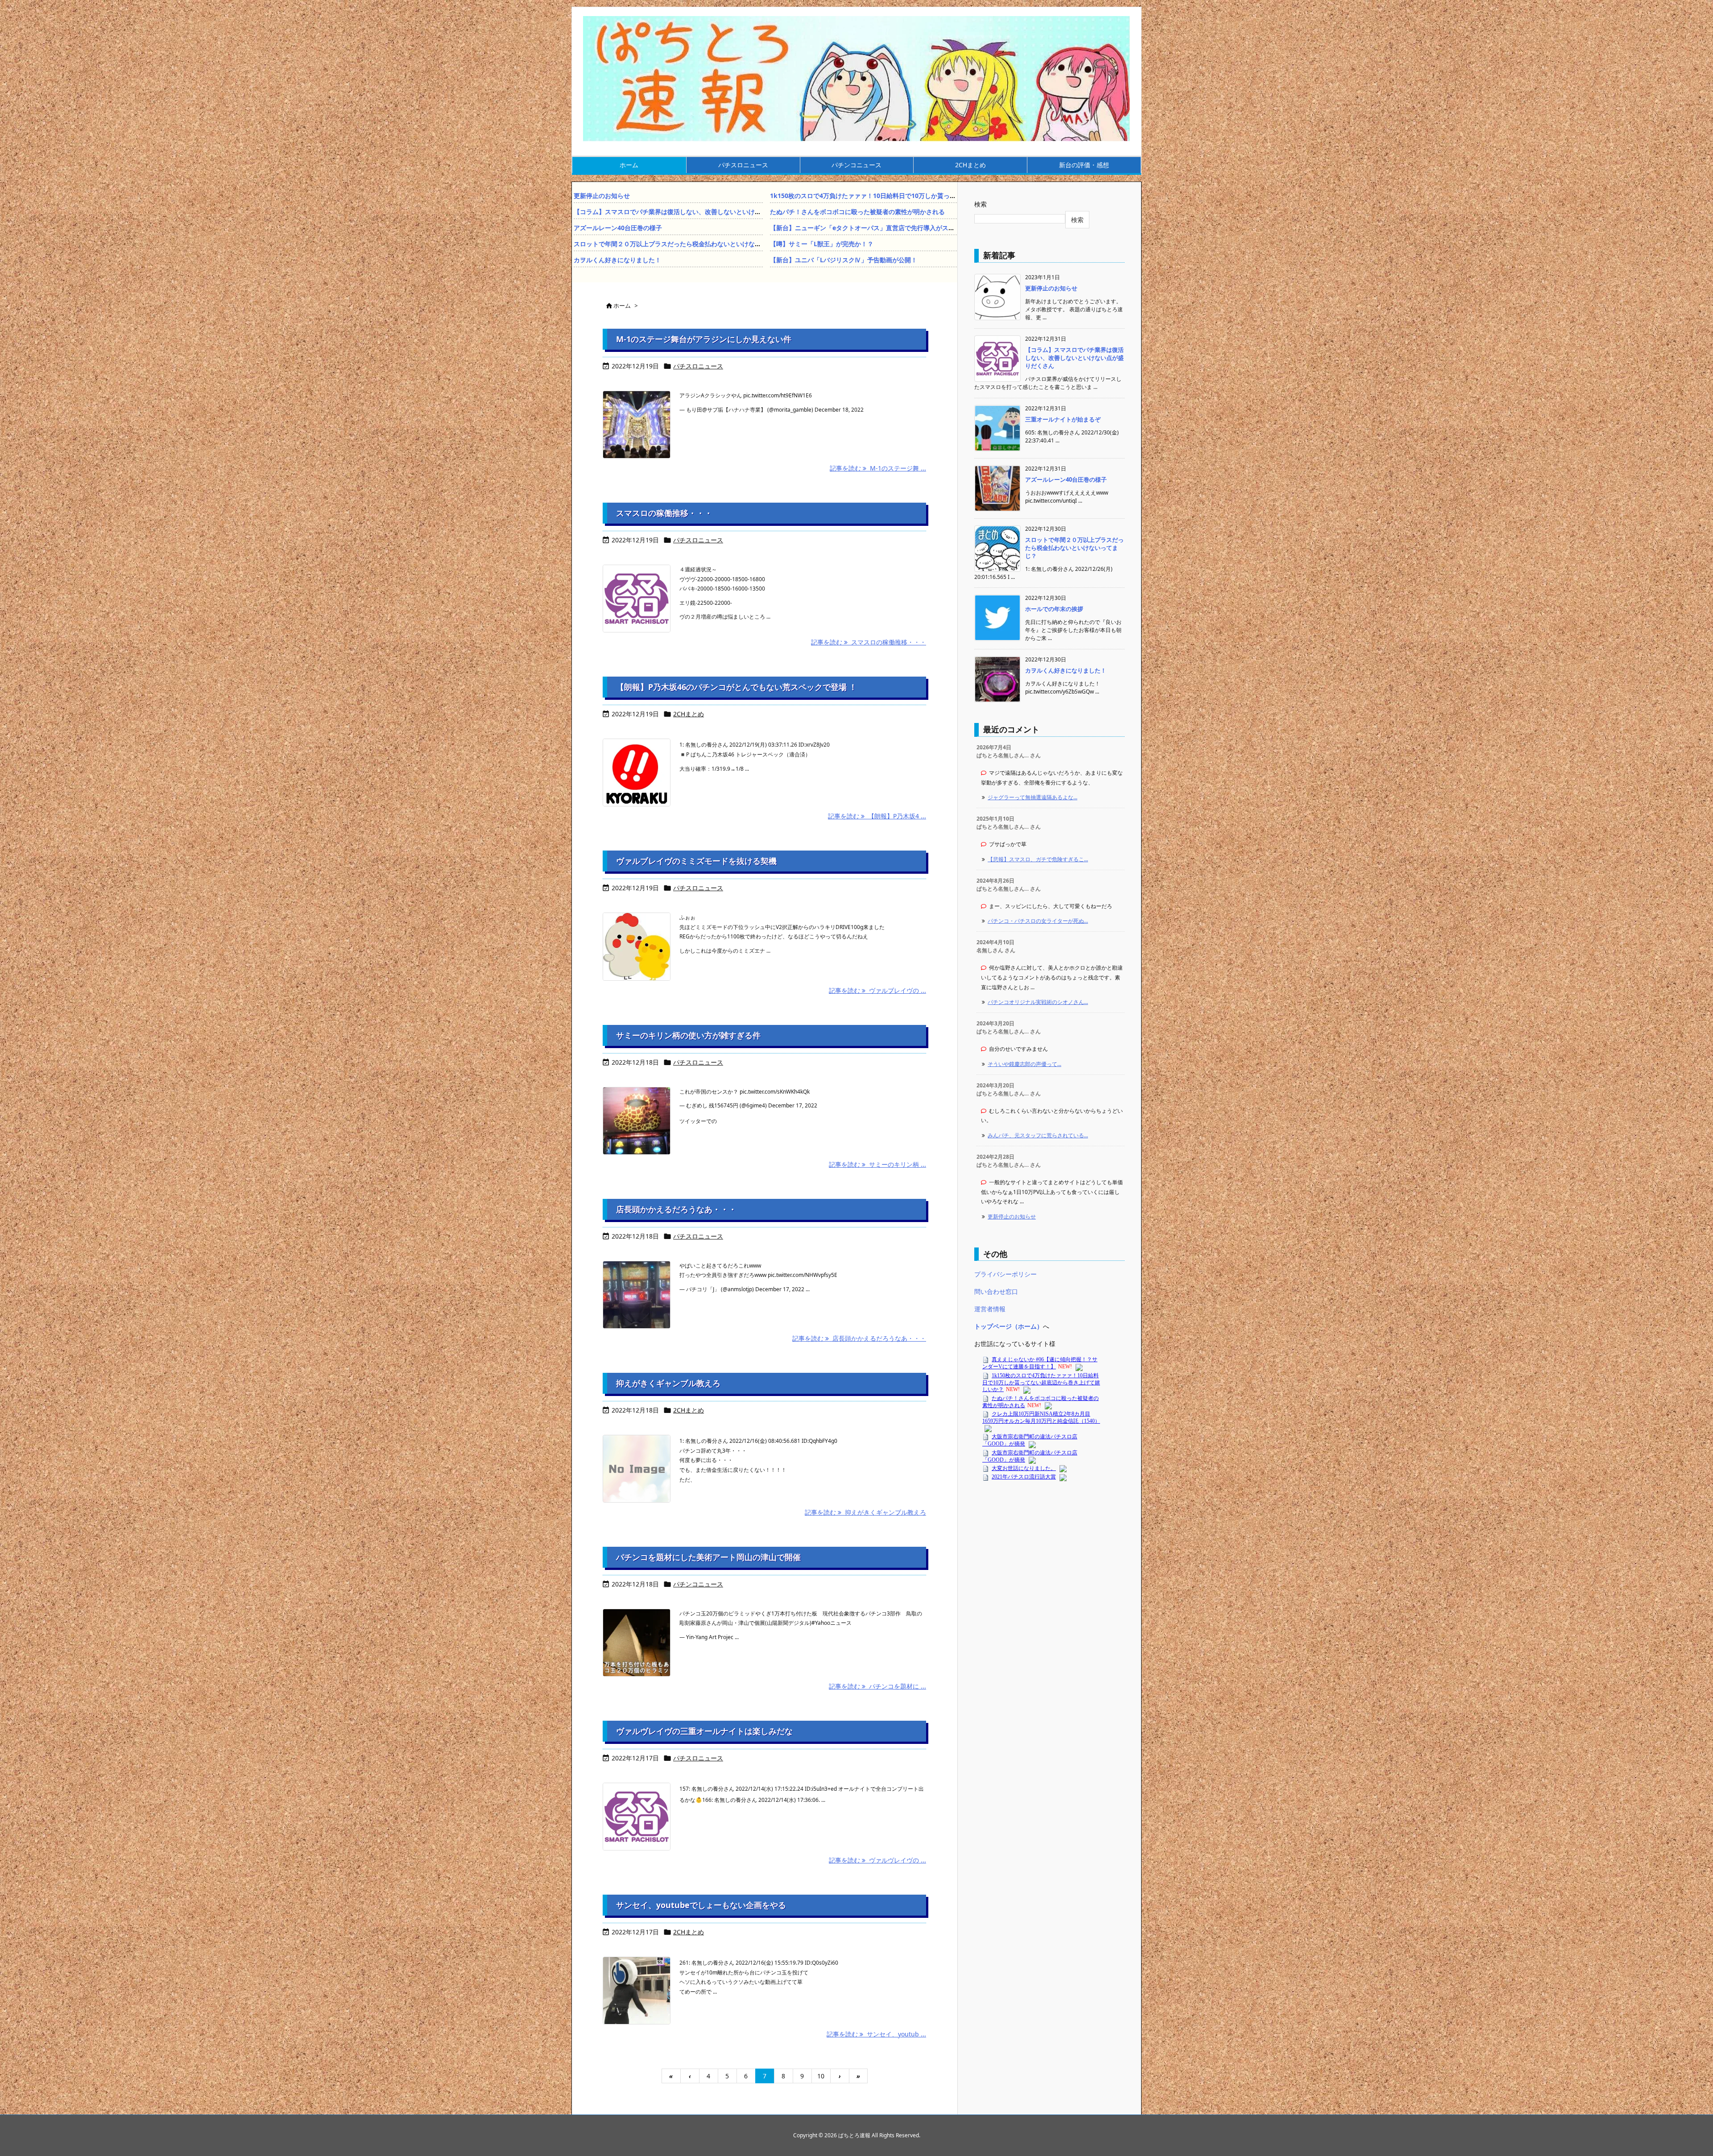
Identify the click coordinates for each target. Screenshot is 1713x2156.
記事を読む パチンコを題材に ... (877, 1686)
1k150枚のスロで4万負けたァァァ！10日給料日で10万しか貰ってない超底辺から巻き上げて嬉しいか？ (916, 196)
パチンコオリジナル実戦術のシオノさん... (1038, 1002)
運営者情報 (990, 1309)
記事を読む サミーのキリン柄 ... (877, 1164)
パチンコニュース (698, 1584)
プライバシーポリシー (1005, 1274)
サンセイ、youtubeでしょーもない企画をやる (701, 1905)
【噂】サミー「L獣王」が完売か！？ (822, 244)
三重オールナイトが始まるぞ (1063, 419)
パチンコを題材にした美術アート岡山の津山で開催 (708, 1557)
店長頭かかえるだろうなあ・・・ (676, 1209)
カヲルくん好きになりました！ (617, 260)
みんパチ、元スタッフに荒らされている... (1038, 1135)
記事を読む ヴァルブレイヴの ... (877, 990)
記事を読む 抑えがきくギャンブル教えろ (865, 1512)
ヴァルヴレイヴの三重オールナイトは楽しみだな (704, 1731)
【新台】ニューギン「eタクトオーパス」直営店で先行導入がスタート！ (872, 228)
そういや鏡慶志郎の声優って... (1024, 1064)
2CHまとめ (689, 714)
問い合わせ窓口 (996, 1291)
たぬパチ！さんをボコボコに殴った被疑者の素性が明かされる (857, 212)
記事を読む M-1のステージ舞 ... (878, 468)
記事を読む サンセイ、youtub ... (876, 2034)
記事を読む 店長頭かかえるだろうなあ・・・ (859, 1338)
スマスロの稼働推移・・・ (664, 513)
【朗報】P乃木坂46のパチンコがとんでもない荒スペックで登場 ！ (737, 687)
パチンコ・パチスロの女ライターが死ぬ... (1038, 921)
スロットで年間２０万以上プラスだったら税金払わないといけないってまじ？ (683, 244)
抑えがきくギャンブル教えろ (668, 1383)
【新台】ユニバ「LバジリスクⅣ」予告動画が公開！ (844, 260)
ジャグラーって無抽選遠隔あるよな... (1032, 797)
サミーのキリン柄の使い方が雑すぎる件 (688, 1035)
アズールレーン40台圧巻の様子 (618, 228)
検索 (981, 204)
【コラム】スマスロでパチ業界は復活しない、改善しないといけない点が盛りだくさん (695, 212)
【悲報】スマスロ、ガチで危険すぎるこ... (1038, 859)
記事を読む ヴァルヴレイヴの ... (877, 1860)
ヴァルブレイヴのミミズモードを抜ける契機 (696, 861)
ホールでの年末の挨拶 (1054, 609)
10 (821, 2076)
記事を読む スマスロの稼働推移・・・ (869, 642)
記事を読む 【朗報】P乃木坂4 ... (877, 816)
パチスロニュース (698, 366)
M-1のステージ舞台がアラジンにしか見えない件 (704, 339)
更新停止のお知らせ (602, 196)
